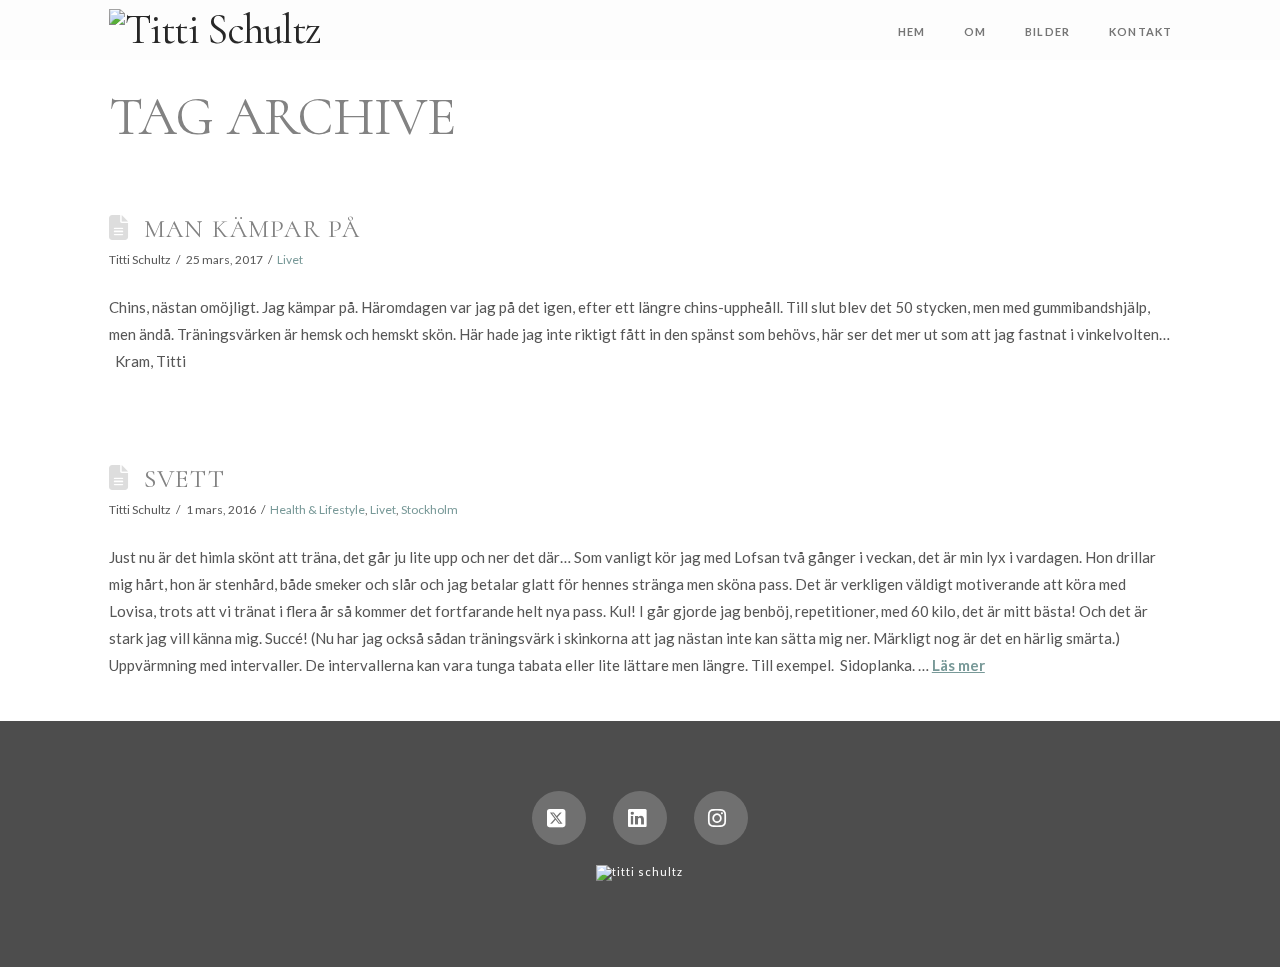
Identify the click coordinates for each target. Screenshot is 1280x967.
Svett (184, 478)
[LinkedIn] (640, 818)
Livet (290, 259)
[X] (559, 818)
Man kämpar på (252, 228)
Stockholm (429, 509)
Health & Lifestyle (317, 509)
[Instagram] (721, 818)
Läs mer (958, 665)
